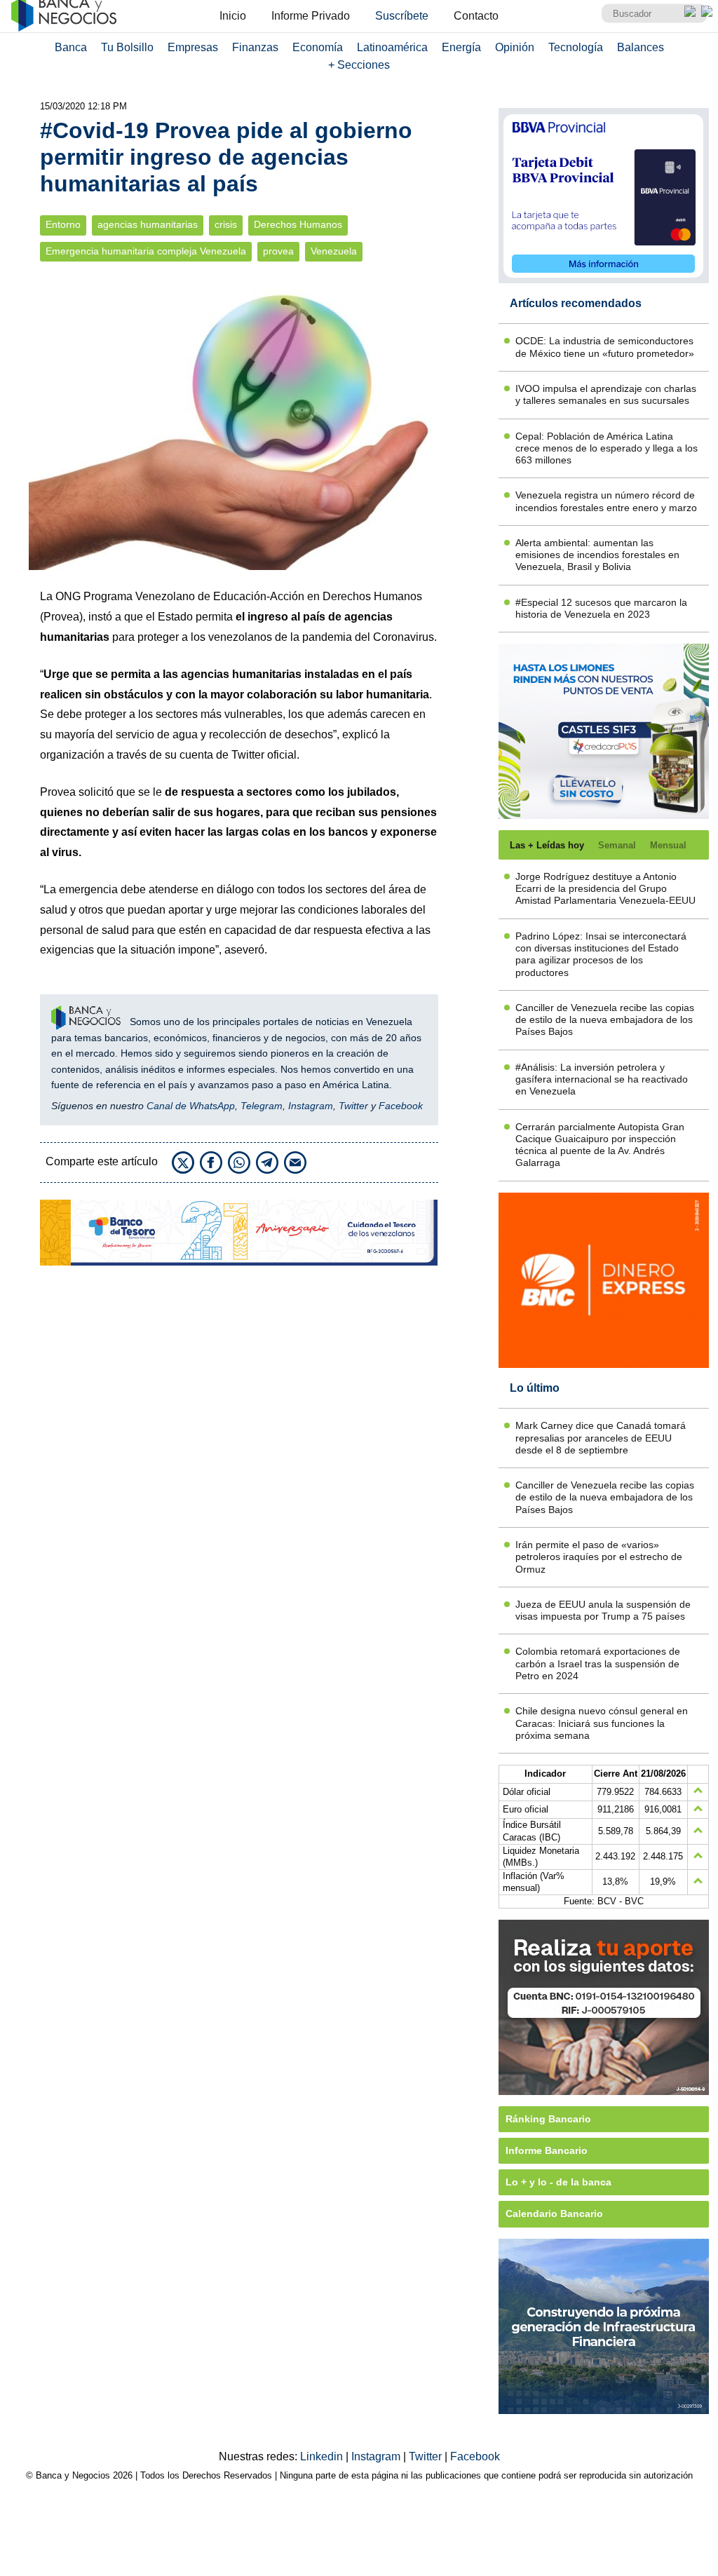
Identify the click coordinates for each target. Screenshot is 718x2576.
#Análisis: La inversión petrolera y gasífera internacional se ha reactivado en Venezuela (602, 1079)
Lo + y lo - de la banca (558, 2182)
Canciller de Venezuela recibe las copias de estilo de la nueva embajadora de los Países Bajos (605, 1020)
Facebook (401, 1106)
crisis (226, 225)
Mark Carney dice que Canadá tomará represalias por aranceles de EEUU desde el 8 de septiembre (601, 1438)
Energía (461, 47)
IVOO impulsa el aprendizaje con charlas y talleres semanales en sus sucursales (606, 394)
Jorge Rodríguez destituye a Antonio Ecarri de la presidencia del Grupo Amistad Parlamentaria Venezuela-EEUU (605, 889)
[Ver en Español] (707, 11)
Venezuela (334, 251)
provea (278, 251)
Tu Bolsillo (127, 47)
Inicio (233, 16)
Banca (71, 47)
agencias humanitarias (148, 225)
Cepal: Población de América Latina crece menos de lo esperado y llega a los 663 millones (607, 448)
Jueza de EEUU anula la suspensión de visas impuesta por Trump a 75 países (603, 1610)
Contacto (476, 16)
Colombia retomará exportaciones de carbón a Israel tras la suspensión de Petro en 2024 (598, 1663)
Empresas (193, 47)
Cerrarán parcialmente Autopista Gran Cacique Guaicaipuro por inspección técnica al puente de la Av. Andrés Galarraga (600, 1145)
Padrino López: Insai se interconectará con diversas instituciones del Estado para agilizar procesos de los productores (601, 954)
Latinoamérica (392, 47)
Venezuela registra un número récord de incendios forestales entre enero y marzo (606, 501)
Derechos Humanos (298, 225)
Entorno (63, 225)
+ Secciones (359, 65)
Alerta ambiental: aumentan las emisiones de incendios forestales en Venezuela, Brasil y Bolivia (597, 555)
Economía (318, 47)
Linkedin (323, 2456)
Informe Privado (311, 16)
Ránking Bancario (548, 2119)
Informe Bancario (547, 2150)
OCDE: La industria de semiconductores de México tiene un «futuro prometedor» (605, 347)
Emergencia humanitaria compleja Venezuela (146, 251)
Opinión (515, 47)
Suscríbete (402, 16)
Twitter (353, 1106)
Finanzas (255, 47)
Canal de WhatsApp (191, 1106)
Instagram (311, 1106)
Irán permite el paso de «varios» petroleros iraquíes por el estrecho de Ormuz (599, 1557)
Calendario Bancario (554, 2214)
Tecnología (576, 47)
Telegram (262, 1106)
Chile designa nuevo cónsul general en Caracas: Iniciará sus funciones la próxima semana (602, 1723)
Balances (641, 47)
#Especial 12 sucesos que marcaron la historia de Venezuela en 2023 (601, 608)
